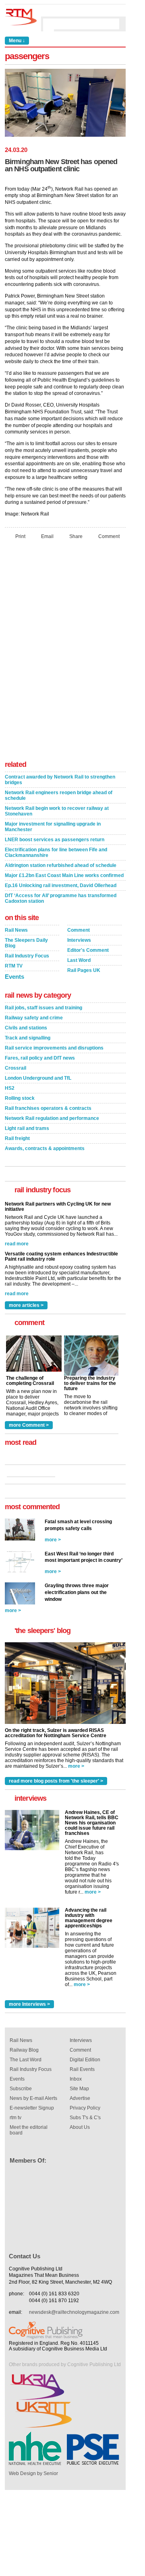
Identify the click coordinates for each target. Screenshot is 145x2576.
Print (20, 536)
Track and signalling (28, 1038)
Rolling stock (20, 1098)
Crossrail (16, 1068)
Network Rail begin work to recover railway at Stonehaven (57, 811)
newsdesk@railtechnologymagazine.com (74, 2312)
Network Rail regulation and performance (52, 1118)
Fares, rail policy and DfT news (40, 1058)
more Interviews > (29, 2004)
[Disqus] (65, 652)
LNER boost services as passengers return (55, 840)
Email (47, 536)
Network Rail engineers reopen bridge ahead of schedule (59, 795)
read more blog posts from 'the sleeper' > (56, 1781)
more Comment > (29, 1425)
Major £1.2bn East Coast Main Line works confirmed (64, 875)
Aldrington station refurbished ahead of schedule (61, 865)
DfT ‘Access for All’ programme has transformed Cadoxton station (61, 898)
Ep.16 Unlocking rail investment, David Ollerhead (61, 885)
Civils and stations (26, 1028)
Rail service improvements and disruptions (54, 1048)
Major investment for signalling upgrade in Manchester (53, 827)
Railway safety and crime (34, 1018)
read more (17, 1244)
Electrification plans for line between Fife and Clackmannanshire (56, 853)
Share (76, 536)
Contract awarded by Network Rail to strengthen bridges (60, 780)
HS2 (10, 1088)
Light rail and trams (27, 1128)
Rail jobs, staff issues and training (43, 1008)
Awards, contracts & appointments (45, 1148)
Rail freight (17, 1138)
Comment (109, 536)
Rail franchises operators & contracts (48, 1108)
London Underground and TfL (38, 1078)
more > (53, 1540)
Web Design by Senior (33, 2473)
